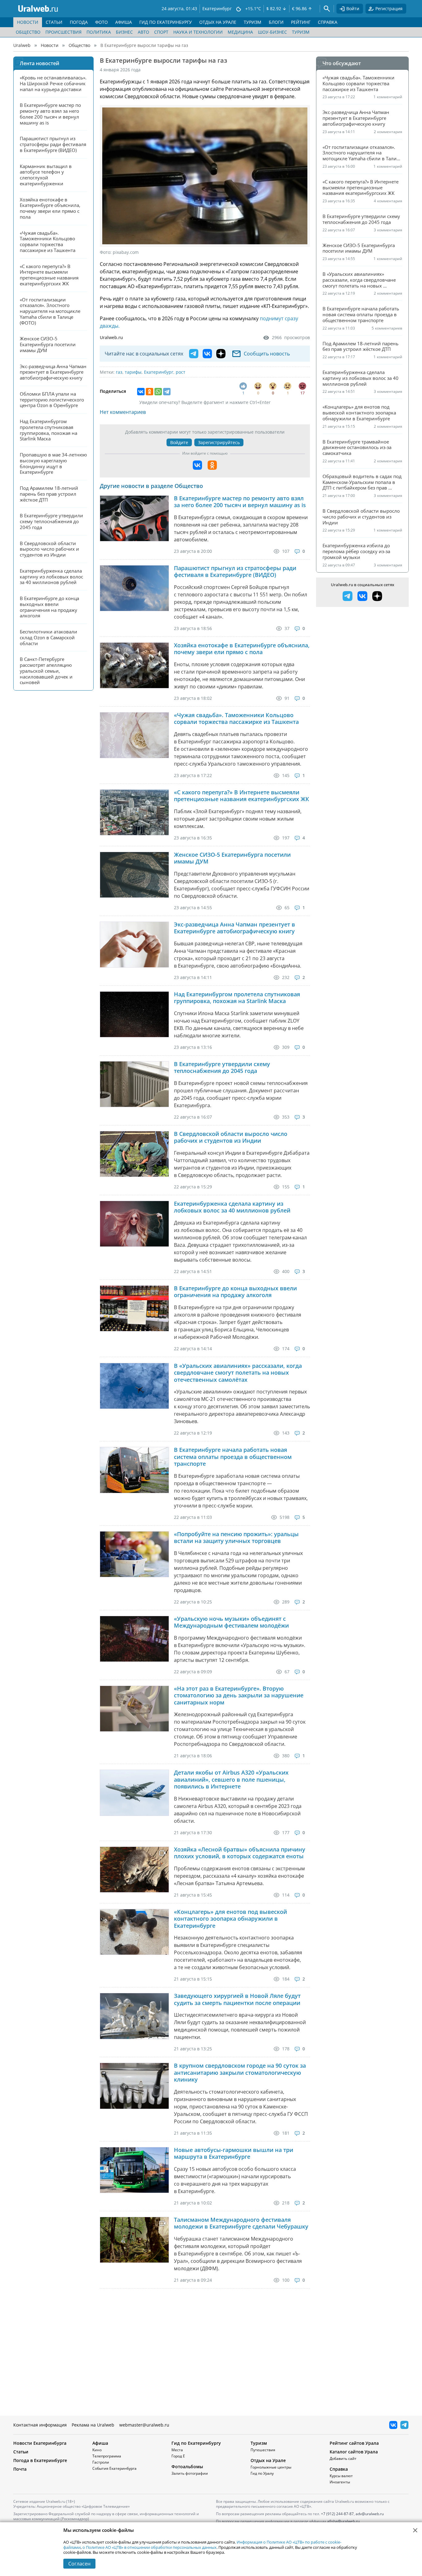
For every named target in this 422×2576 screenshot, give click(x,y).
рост (181, 372)
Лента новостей (40, 63)
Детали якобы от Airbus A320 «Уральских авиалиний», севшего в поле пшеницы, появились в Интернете (231, 1780)
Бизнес (124, 32)
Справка (339, 2469)
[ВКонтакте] (141, 392)
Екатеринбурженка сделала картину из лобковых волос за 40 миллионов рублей (232, 1207)
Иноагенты (340, 2482)
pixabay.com (126, 252)
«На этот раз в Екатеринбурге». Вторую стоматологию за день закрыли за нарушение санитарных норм (239, 1696)
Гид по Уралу (262, 2473)
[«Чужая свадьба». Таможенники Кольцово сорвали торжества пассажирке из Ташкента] (134, 735)
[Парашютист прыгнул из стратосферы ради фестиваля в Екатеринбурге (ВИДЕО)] (134, 588)
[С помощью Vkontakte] (197, 465)
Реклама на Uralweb (93, 2425)
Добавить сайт (343, 2458)
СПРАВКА (328, 22)
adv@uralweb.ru (370, 2514)
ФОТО (101, 22)
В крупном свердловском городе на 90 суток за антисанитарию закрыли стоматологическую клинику (240, 2073)
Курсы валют (341, 2476)
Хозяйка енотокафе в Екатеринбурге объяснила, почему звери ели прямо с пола (242, 649)
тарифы (133, 372)
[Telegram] (167, 392)
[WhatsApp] (158, 392)
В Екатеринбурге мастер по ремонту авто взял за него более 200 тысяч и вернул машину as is (240, 502)
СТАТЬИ (54, 22)
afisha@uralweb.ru (343, 2521)
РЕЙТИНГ (301, 22)
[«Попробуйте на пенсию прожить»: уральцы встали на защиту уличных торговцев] (134, 1554)
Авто (143, 32)
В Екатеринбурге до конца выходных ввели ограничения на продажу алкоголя (235, 1292)
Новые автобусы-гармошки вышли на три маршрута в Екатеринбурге (234, 2153)
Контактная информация (40, 2425)
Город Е (178, 2456)
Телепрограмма (107, 2456)
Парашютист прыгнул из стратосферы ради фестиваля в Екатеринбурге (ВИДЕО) (235, 572)
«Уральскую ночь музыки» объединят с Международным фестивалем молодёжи (231, 1622)
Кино (97, 2450)
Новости (50, 45)
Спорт (161, 32)
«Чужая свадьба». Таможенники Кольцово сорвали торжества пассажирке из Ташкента (236, 719)
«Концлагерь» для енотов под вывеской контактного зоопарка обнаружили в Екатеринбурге (230, 1919)
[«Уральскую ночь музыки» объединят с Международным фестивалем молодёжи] (134, 1639)
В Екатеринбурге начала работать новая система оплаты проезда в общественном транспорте (233, 1457)
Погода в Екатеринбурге (40, 2460)
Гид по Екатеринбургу (196, 2443)
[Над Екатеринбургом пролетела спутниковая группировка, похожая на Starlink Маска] (134, 1014)
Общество (28, 32)
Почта (20, 2469)
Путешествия (263, 2450)
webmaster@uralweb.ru (144, 2425)
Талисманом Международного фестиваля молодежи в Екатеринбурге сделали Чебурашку (241, 2223)
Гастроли (101, 2462)
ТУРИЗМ (253, 22)
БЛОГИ (276, 22)
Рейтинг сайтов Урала (354, 2443)
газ (119, 372)
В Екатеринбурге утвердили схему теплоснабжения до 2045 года (222, 1067)
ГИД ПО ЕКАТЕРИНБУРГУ (166, 22)
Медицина (240, 32)
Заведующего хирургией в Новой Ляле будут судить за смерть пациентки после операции (237, 1999)
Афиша (100, 2443)
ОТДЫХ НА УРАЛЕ (218, 22)
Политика (99, 32)
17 (302, 393)
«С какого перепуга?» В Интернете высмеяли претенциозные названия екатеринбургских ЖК (242, 796)
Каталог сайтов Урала (354, 2452)
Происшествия (63, 32)
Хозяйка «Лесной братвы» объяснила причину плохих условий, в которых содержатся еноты (240, 1853)
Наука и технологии (198, 32)
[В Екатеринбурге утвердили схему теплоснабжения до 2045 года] (134, 1084)
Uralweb (22, 45)
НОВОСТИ (28, 22)
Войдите (179, 442)
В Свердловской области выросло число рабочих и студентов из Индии (231, 1137)
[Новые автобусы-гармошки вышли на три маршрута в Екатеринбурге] (134, 2170)
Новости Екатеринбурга (40, 2443)
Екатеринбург (159, 372)
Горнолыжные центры (271, 2467)
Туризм (301, 32)
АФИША (124, 22)
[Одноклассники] (150, 392)
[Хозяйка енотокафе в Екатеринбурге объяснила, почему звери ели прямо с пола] (134, 665)
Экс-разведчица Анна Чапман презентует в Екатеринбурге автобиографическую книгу (234, 928)
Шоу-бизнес (272, 32)
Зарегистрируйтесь (219, 442)
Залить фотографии (190, 2473)
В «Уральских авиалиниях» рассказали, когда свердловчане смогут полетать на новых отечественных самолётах (238, 1373)
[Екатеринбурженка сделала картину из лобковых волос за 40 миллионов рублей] (134, 1224)
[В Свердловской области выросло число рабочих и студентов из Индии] (134, 1154)
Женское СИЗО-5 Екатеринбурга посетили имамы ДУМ (232, 858)
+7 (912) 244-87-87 (337, 2514)
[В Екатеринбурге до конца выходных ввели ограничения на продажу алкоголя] (134, 1308)
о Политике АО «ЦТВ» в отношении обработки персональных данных (150, 2547)
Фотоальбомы (187, 2467)
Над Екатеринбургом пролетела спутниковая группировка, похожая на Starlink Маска (237, 998)
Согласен (79, 2564)
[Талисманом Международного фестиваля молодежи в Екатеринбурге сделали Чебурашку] (134, 2240)
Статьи (21, 2452)
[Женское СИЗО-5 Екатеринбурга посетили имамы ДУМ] (134, 875)
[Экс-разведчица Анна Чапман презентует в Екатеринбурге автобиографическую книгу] (134, 945)
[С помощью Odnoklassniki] (212, 465)
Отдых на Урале (268, 2460)
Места (177, 2450)
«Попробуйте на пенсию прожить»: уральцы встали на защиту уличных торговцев (236, 1538)
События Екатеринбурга (114, 2468)
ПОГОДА (79, 22)
